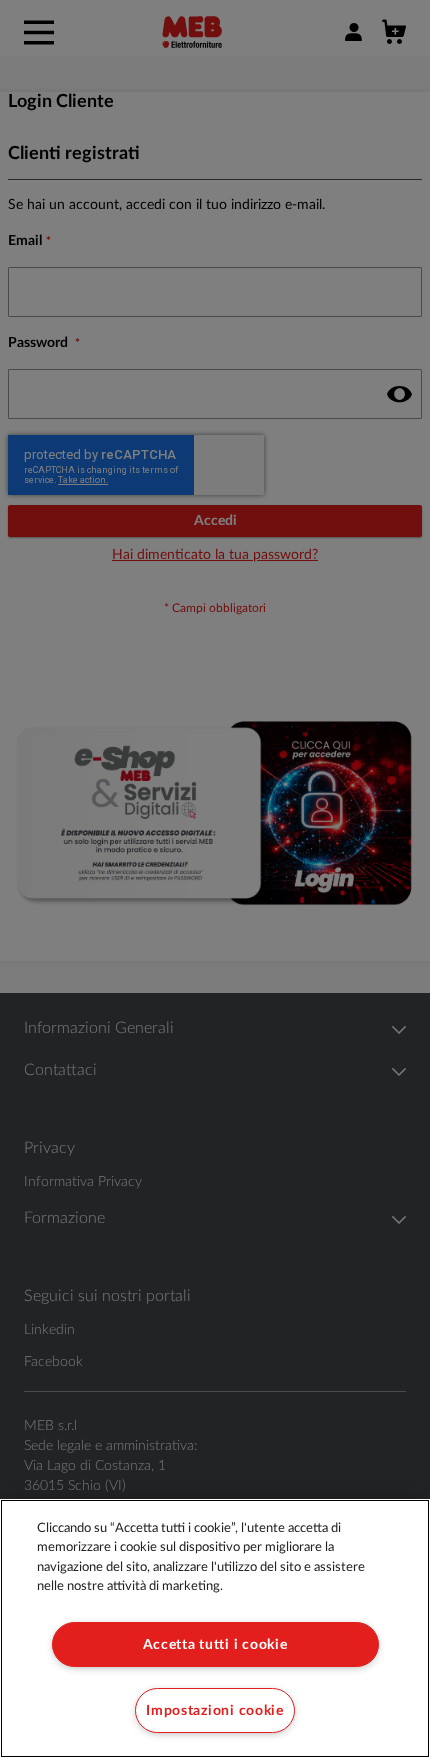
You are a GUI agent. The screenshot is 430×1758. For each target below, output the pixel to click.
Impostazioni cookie (215, 1710)
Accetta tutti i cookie (215, 1644)
